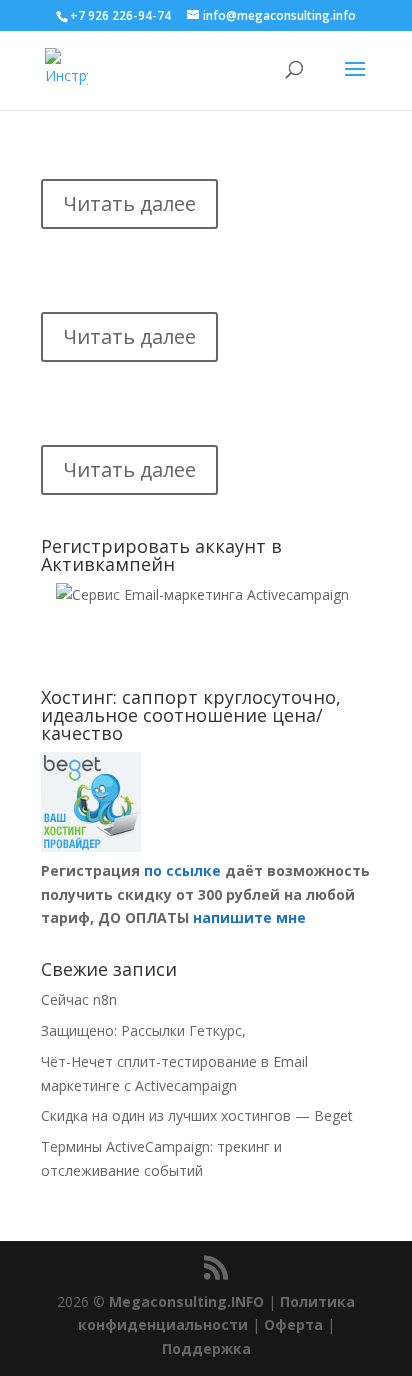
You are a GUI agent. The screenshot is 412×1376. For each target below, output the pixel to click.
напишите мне (249, 917)
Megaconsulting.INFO (186, 1301)
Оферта (293, 1324)
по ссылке (182, 870)
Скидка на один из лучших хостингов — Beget (197, 1115)
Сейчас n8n (79, 999)
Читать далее (129, 203)
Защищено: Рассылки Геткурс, (143, 1030)
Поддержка (206, 1348)
